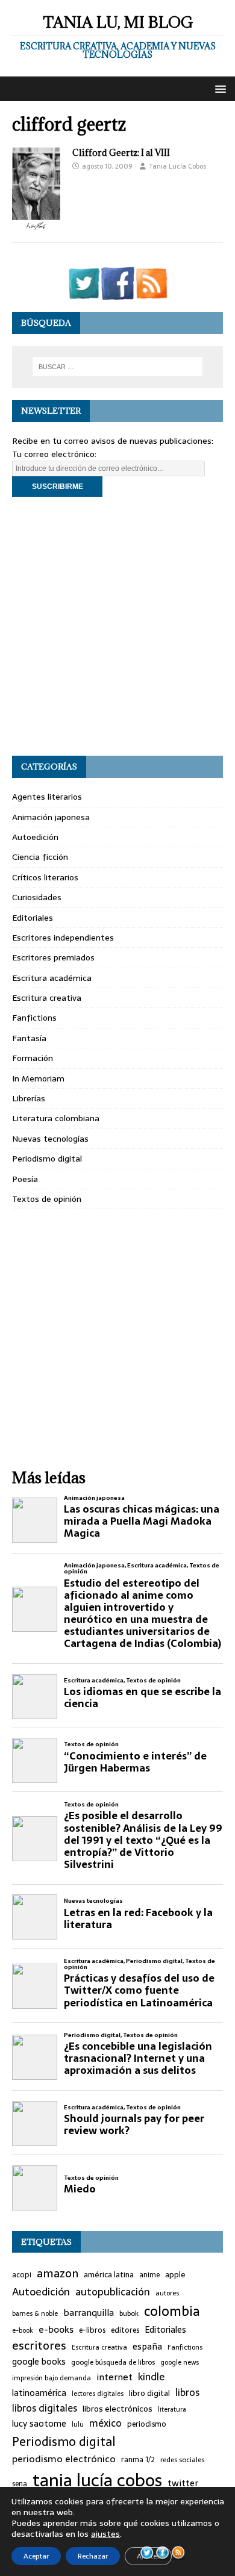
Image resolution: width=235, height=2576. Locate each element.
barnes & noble (35, 2314)
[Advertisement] (117, 626)
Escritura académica (52, 978)
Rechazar (93, 2556)
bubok (129, 2313)
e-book (23, 2331)
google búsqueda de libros (113, 2362)
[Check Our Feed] (151, 293)
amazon (58, 2274)
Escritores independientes (63, 938)
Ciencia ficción (40, 857)
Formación (33, 1058)
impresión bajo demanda (52, 2378)
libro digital (149, 2394)
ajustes (105, 2534)
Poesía (25, 1179)
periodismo (147, 2425)
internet (114, 2377)
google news (180, 2363)
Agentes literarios (47, 797)
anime (149, 2275)
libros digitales (45, 2408)
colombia (172, 2311)
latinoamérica (39, 2393)
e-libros (92, 2331)
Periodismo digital (47, 1159)
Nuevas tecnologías (50, 1139)
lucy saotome (39, 2424)
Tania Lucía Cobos (177, 166)
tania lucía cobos (97, 2480)
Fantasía (29, 1038)
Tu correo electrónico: (54, 454)
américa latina (109, 2275)
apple (175, 2275)
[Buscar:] (118, 367)
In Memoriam (38, 1078)
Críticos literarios (45, 877)
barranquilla (89, 2313)
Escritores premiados (53, 957)
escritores (39, 2346)
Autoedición (35, 837)
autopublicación (113, 2292)
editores (125, 2331)
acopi (22, 2275)
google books (39, 2362)
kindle (151, 2377)
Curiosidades (37, 897)
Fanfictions (34, 1018)
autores (167, 2293)
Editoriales (33, 918)
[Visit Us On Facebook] (117, 293)
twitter (183, 2484)
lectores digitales (98, 2394)
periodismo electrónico (64, 2459)
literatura (172, 2410)
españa (147, 2347)
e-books (56, 2329)
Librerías (29, 1098)
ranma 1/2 (138, 2460)
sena (20, 2484)
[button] (218, 88)
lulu (78, 2425)
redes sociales (182, 2460)
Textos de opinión (47, 1199)
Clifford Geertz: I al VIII (121, 153)
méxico (105, 2424)
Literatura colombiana (56, 1118)
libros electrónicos (117, 2409)
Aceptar (36, 2556)
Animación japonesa (51, 817)
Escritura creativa (47, 998)
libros (187, 2393)
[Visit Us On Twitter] (84, 293)
